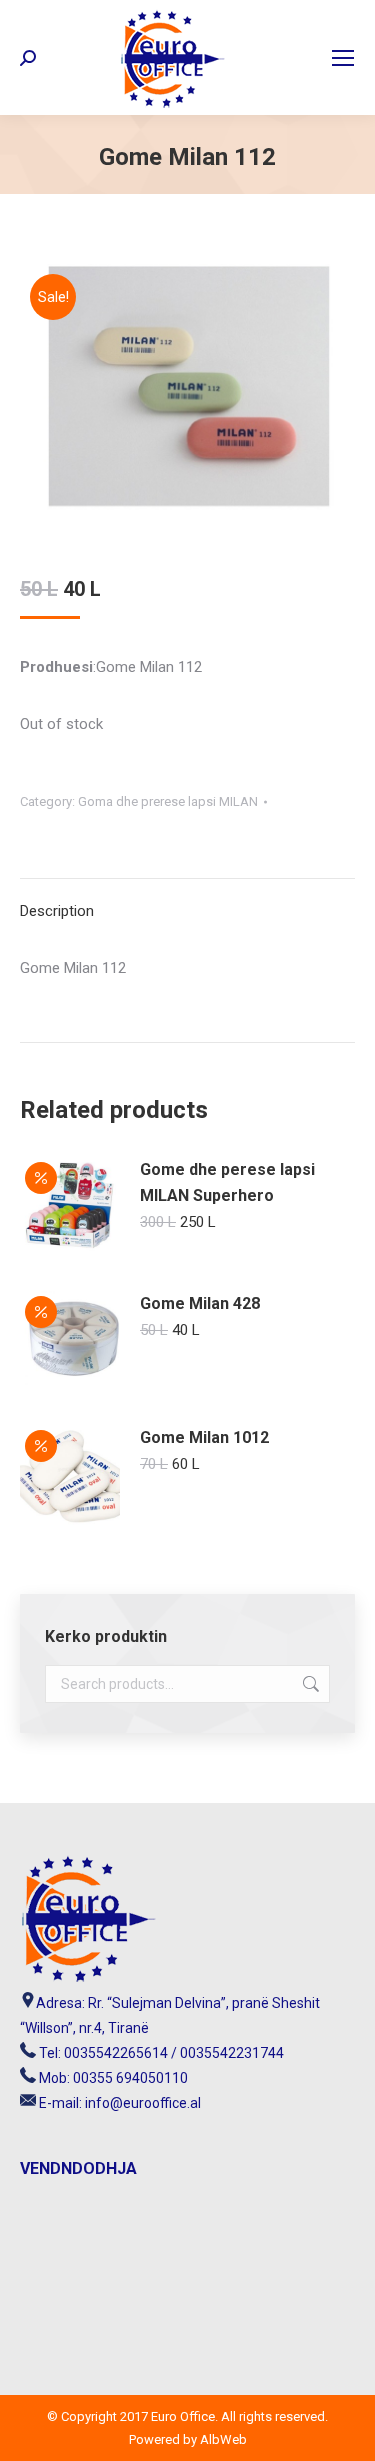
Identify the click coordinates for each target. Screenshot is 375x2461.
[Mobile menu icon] (343, 58)
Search (309, 1684)
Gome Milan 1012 (204, 1437)
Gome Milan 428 (200, 1303)
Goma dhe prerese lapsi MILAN (168, 801)
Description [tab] (57, 911)
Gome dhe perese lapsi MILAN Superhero (227, 1182)
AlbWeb (222, 2439)
